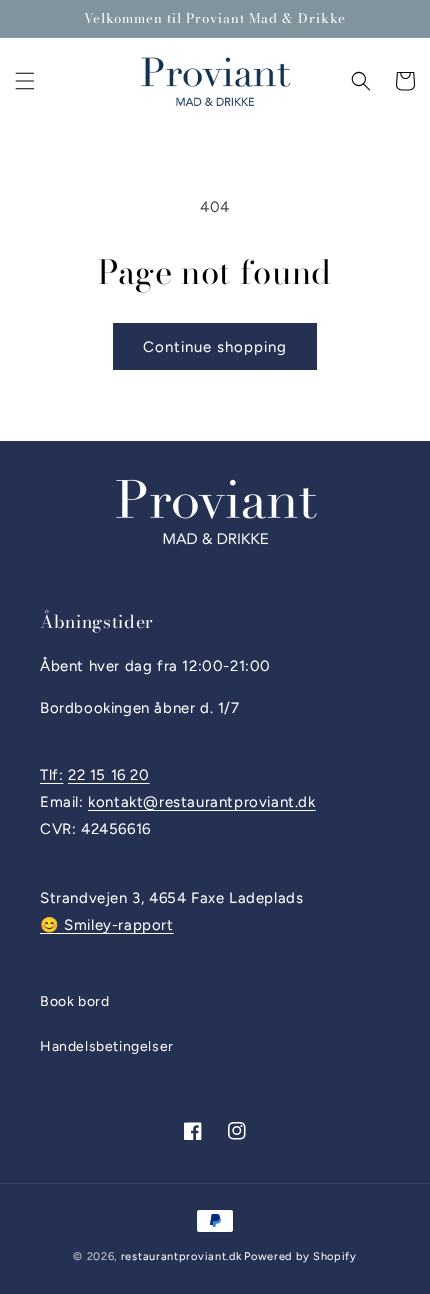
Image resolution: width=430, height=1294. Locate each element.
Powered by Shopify (300, 1256)
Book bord (74, 1001)
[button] (25, 81)
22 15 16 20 (109, 775)
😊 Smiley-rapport (107, 925)
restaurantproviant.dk (181, 1256)
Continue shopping (215, 347)
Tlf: (51, 775)
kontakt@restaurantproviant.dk (201, 802)
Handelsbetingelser (107, 1046)
